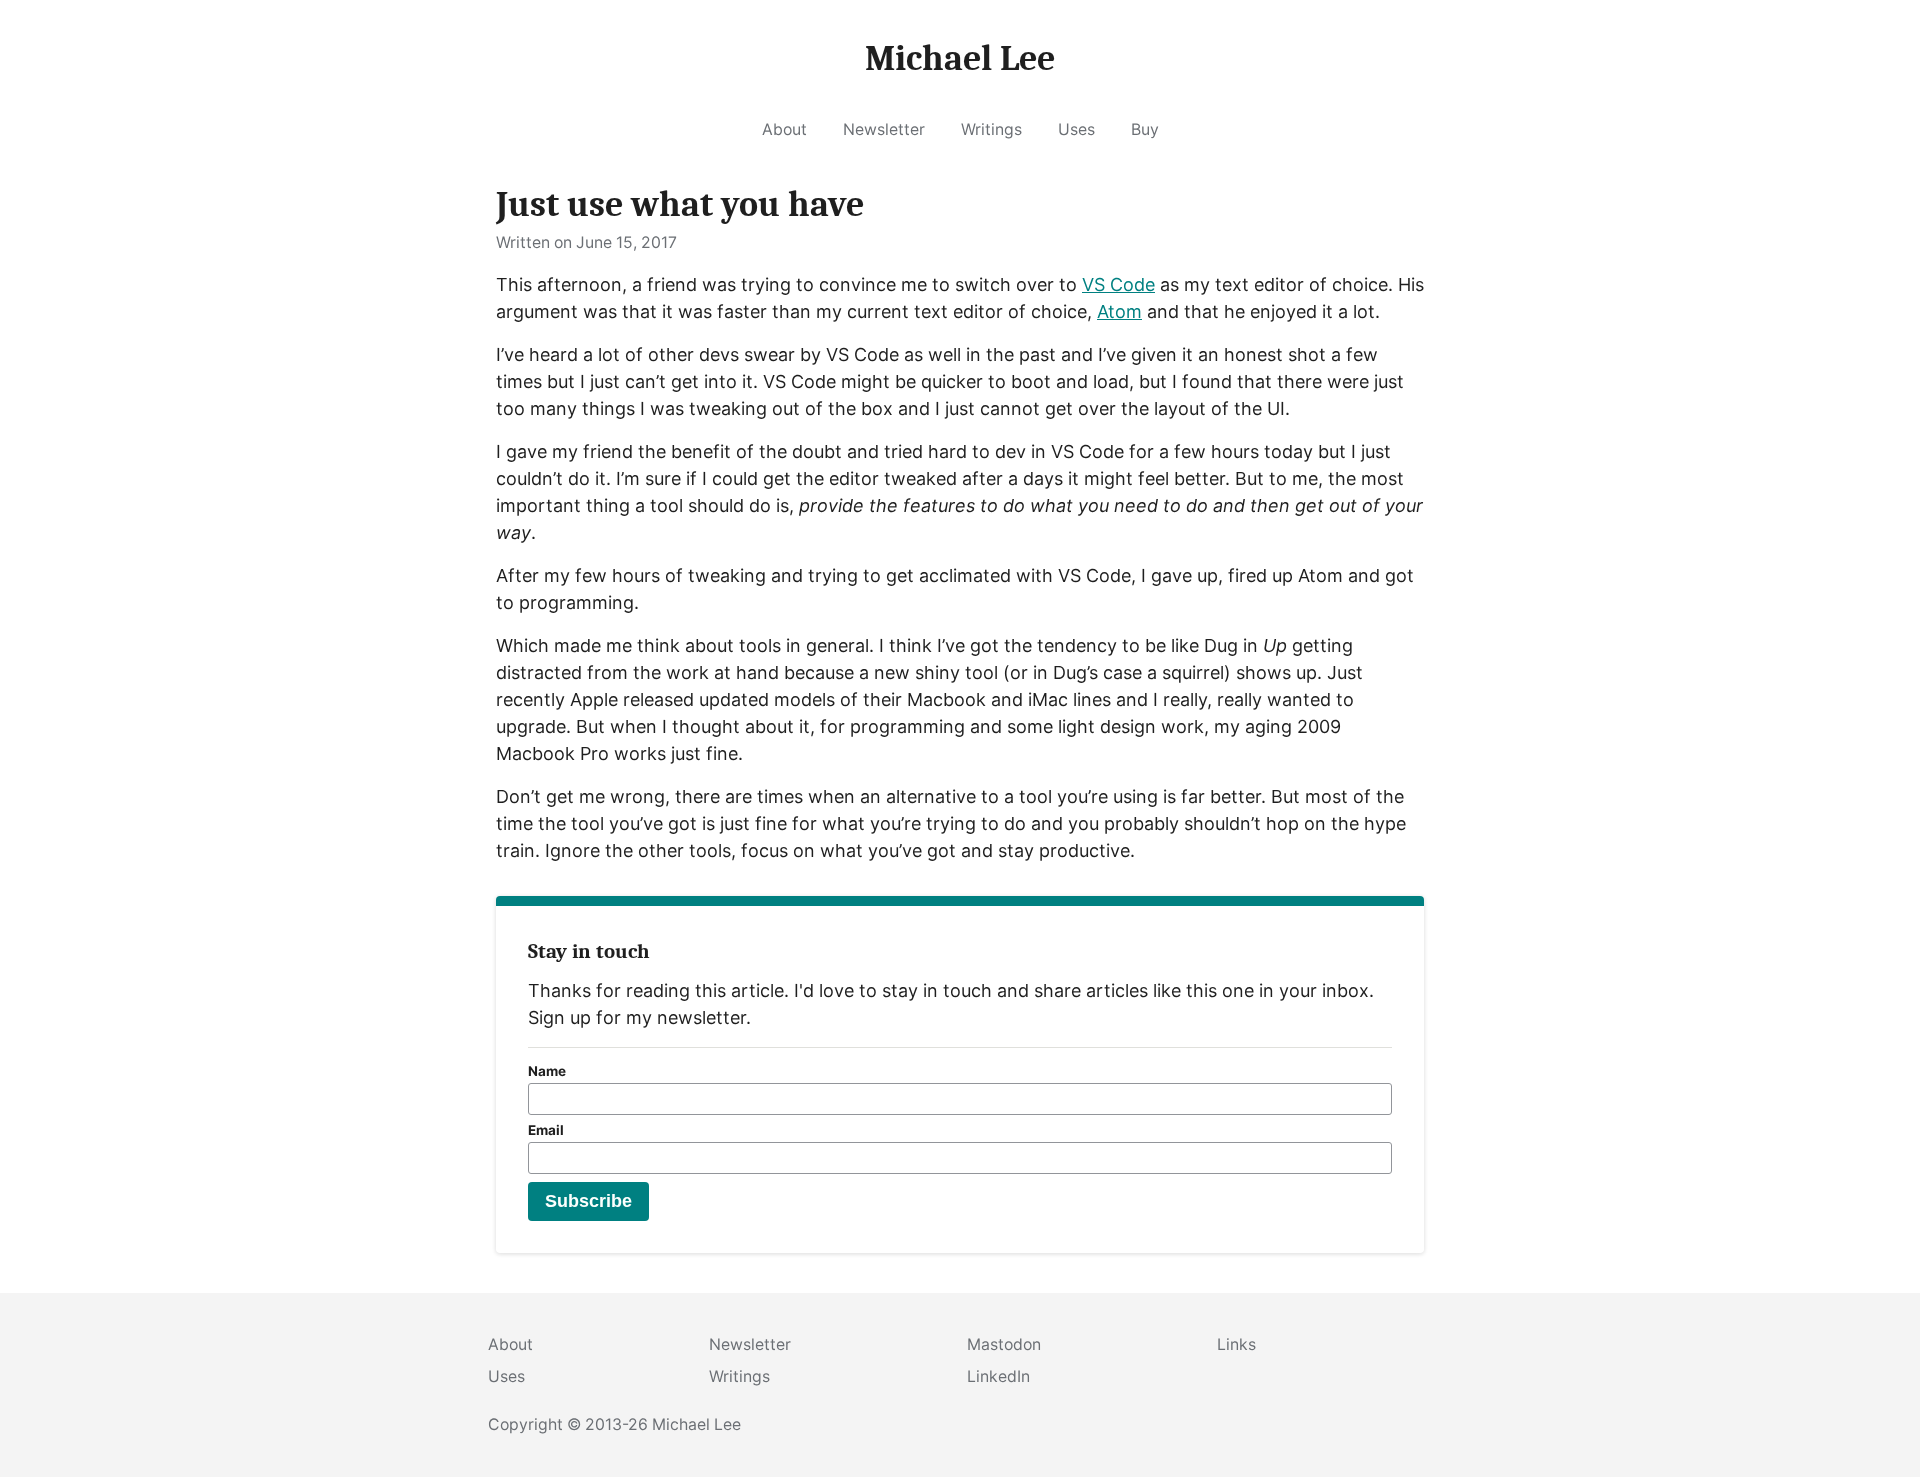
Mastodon (1004, 1344)
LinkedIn (998, 1376)
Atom (1119, 311)
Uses (1076, 129)
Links (1236, 1344)
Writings (991, 129)
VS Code (1118, 284)
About (784, 129)
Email (546, 1130)
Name (547, 1071)
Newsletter (884, 129)
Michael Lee (696, 1424)
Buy (1145, 129)
